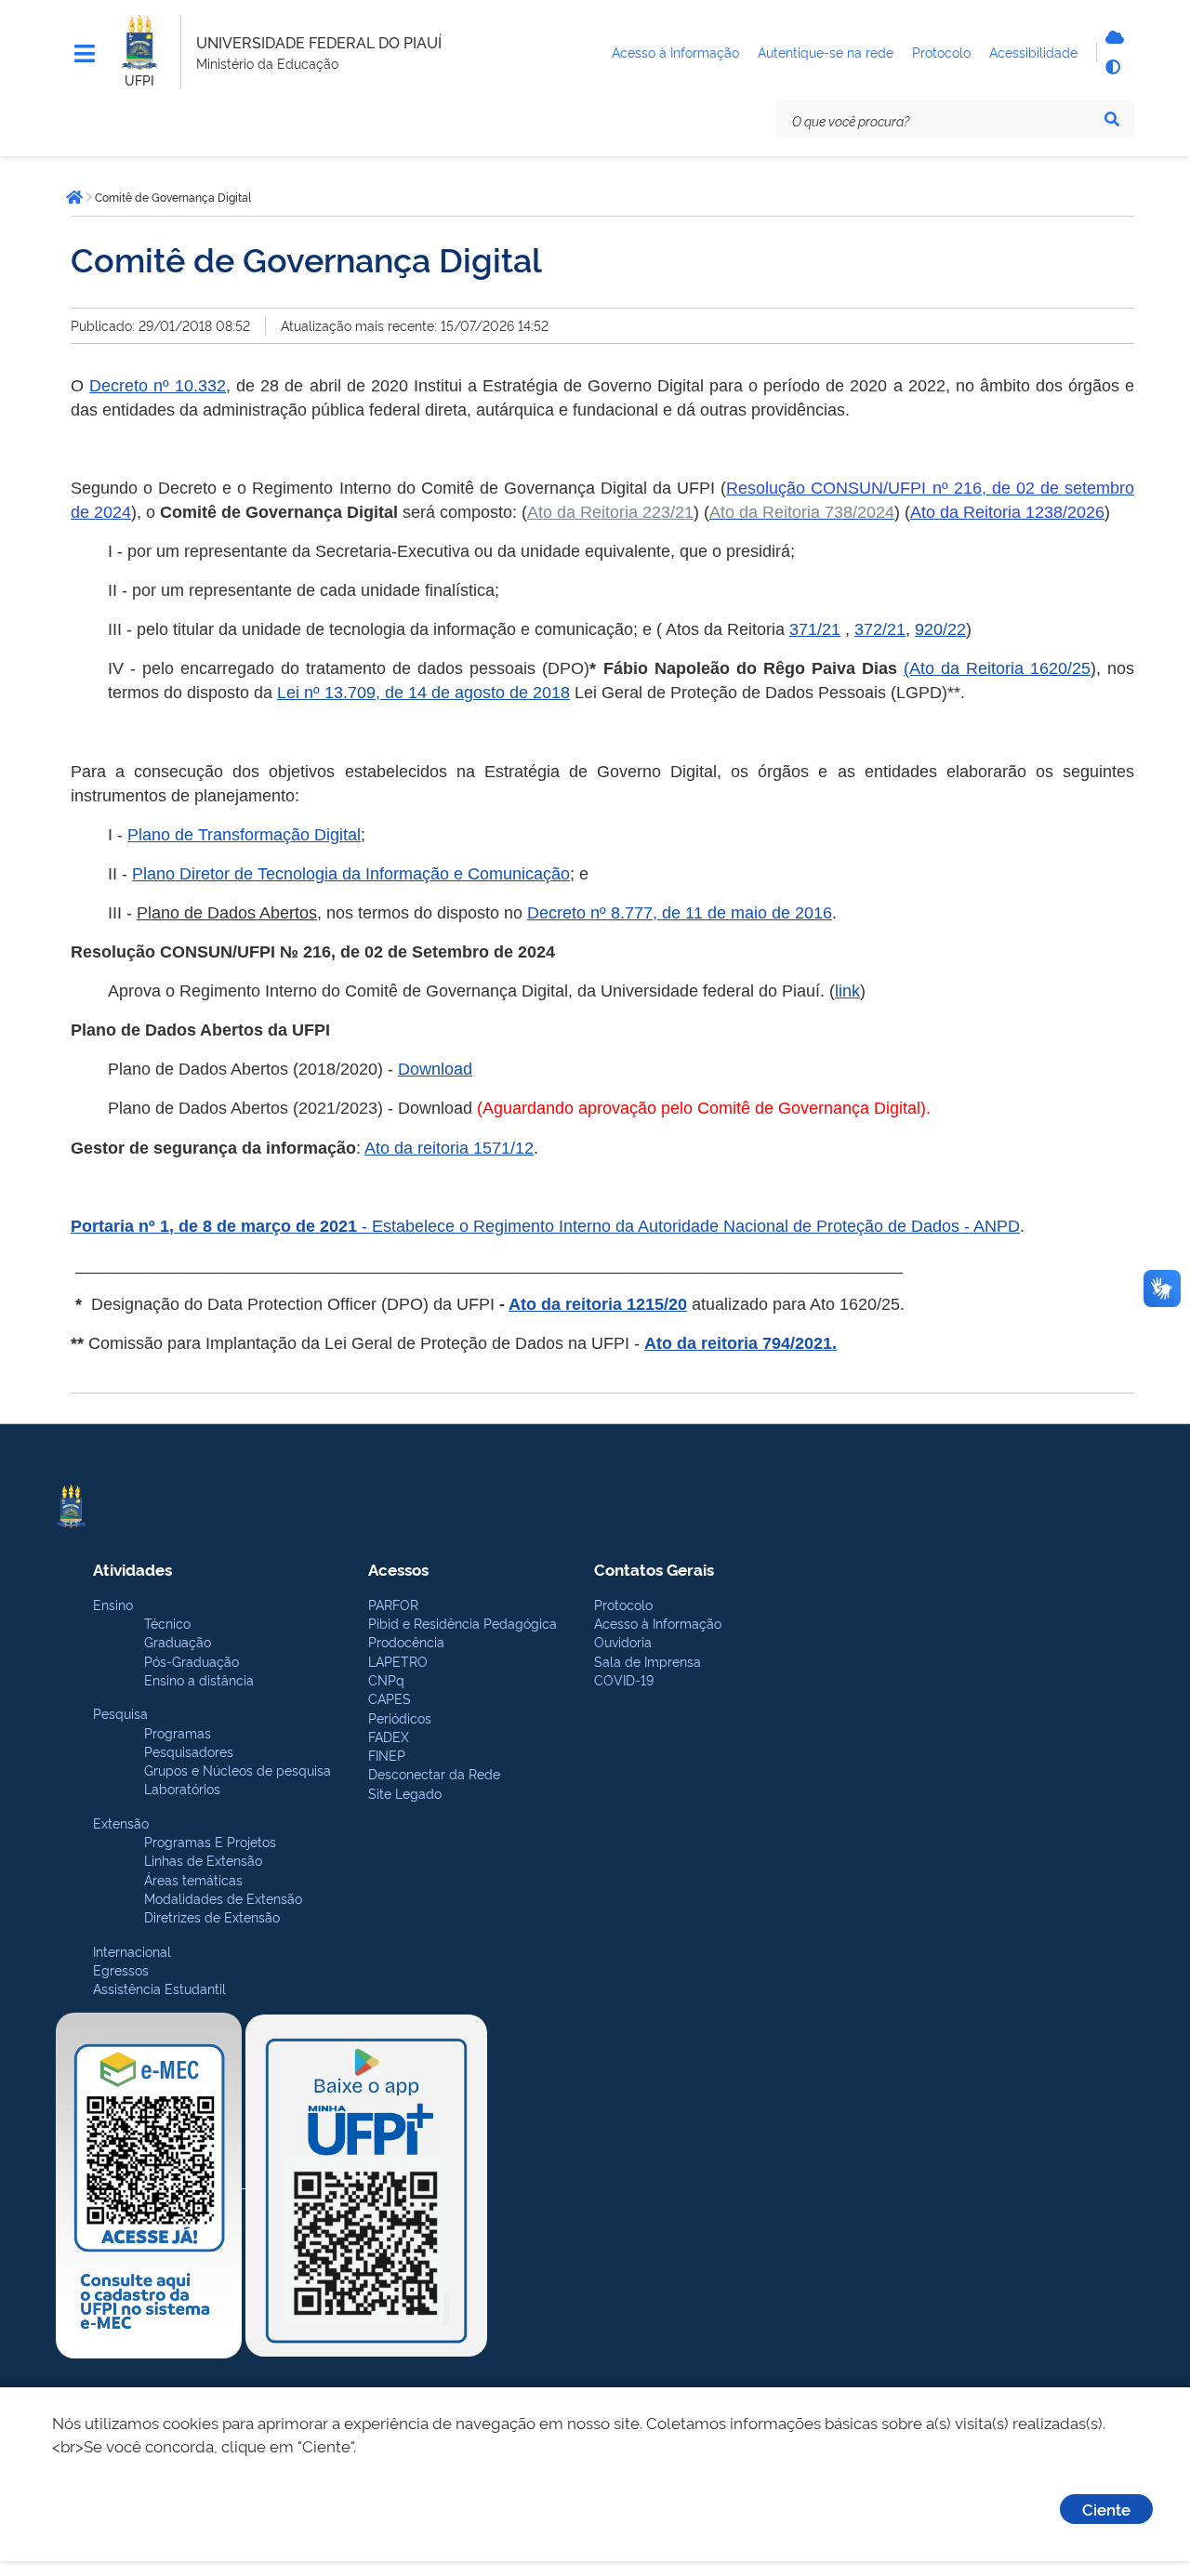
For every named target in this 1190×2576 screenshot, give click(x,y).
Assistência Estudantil (159, 1988)
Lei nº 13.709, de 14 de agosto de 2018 (423, 693)
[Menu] (85, 54)
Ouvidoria (623, 1641)
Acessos (398, 1569)
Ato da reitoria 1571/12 (449, 1148)
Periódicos (400, 1717)
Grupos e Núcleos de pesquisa (238, 1770)
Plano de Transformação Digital (244, 835)
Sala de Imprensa (648, 1661)
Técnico (167, 1623)
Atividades (132, 1569)
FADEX (389, 1736)
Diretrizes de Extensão (212, 1916)
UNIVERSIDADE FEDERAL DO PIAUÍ (319, 42)
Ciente (1106, 2509)
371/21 (815, 629)
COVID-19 (624, 1679)
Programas (178, 1732)
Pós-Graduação (192, 1661)
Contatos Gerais (654, 1569)
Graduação (178, 1641)
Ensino (113, 1604)
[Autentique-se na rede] (1112, 37)
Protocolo (623, 1604)
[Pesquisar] (1112, 119)
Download (435, 1069)
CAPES (390, 1698)
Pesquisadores (189, 1751)
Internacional (132, 1951)
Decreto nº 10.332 (158, 386)
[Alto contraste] (1112, 67)
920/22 (940, 629)
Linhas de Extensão (203, 1860)
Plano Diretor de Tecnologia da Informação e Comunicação (351, 874)
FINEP (387, 1755)
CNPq (386, 1679)
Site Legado (405, 1793)
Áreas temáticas (193, 1879)
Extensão (121, 1823)
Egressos (121, 1969)
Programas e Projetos (210, 1841)
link (847, 991)
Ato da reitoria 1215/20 (598, 1304)
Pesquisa (120, 1713)
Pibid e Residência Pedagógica (463, 1623)
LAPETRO (398, 1661)
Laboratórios (182, 1788)
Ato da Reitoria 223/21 (610, 512)
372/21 (880, 629)
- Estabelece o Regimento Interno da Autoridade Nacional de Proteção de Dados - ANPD (691, 1226)
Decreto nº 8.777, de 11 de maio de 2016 (680, 913)
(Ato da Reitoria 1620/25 (997, 668)
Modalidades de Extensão (223, 1898)
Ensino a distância (199, 1679)
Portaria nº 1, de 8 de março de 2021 (216, 1226)
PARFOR (393, 1604)
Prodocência (406, 1641)
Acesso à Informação (658, 1623)
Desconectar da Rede (434, 1773)
